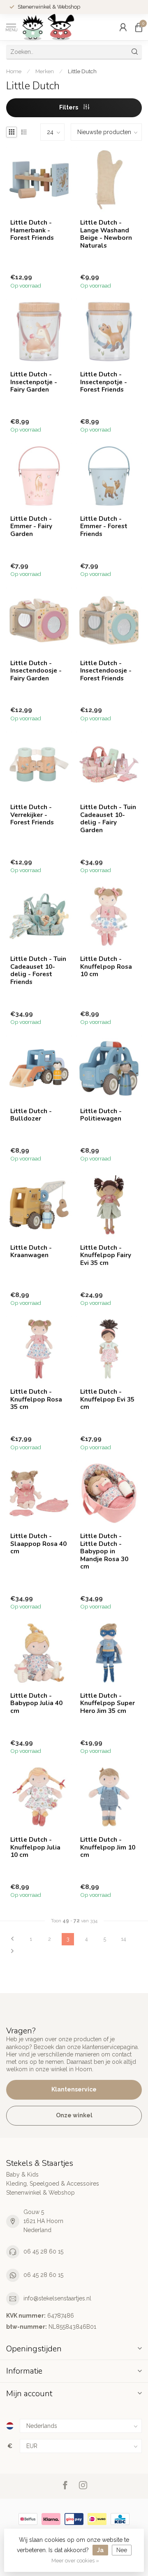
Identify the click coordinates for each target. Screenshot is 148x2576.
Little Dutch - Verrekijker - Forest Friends (32, 815)
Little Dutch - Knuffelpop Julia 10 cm (35, 1847)
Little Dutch (82, 71)
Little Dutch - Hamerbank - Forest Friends (32, 230)
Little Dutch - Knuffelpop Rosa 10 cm (106, 967)
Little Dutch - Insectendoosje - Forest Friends (106, 671)
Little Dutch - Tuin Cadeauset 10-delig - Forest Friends (38, 970)
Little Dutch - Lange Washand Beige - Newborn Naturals (106, 234)
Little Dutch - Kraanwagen (31, 1252)
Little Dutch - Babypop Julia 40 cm (36, 1703)
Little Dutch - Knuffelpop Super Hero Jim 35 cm (108, 1703)
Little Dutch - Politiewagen (101, 1115)
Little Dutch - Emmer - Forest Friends (104, 526)
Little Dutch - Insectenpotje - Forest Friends (104, 382)
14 (123, 1939)
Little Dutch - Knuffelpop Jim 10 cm (108, 1847)
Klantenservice (74, 2089)
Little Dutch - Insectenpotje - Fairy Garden (34, 382)
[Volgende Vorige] (12, 1952)
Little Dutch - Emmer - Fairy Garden (31, 526)
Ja (100, 2550)
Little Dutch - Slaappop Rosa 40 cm (38, 1544)
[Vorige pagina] (12, 1939)
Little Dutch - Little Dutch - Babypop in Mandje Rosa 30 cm (104, 1551)
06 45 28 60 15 (43, 2251)
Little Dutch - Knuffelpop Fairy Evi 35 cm (106, 1255)
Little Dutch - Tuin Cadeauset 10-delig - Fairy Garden (108, 819)
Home (14, 71)
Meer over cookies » (75, 2561)
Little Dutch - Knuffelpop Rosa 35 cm (36, 1399)
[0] (139, 27)
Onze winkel (74, 2115)
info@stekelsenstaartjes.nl (57, 2298)
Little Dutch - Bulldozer (31, 1115)
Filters (69, 107)
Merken (45, 71)
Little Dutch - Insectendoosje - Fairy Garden (36, 671)
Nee (122, 2550)
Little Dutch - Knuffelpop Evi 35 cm (107, 1399)
